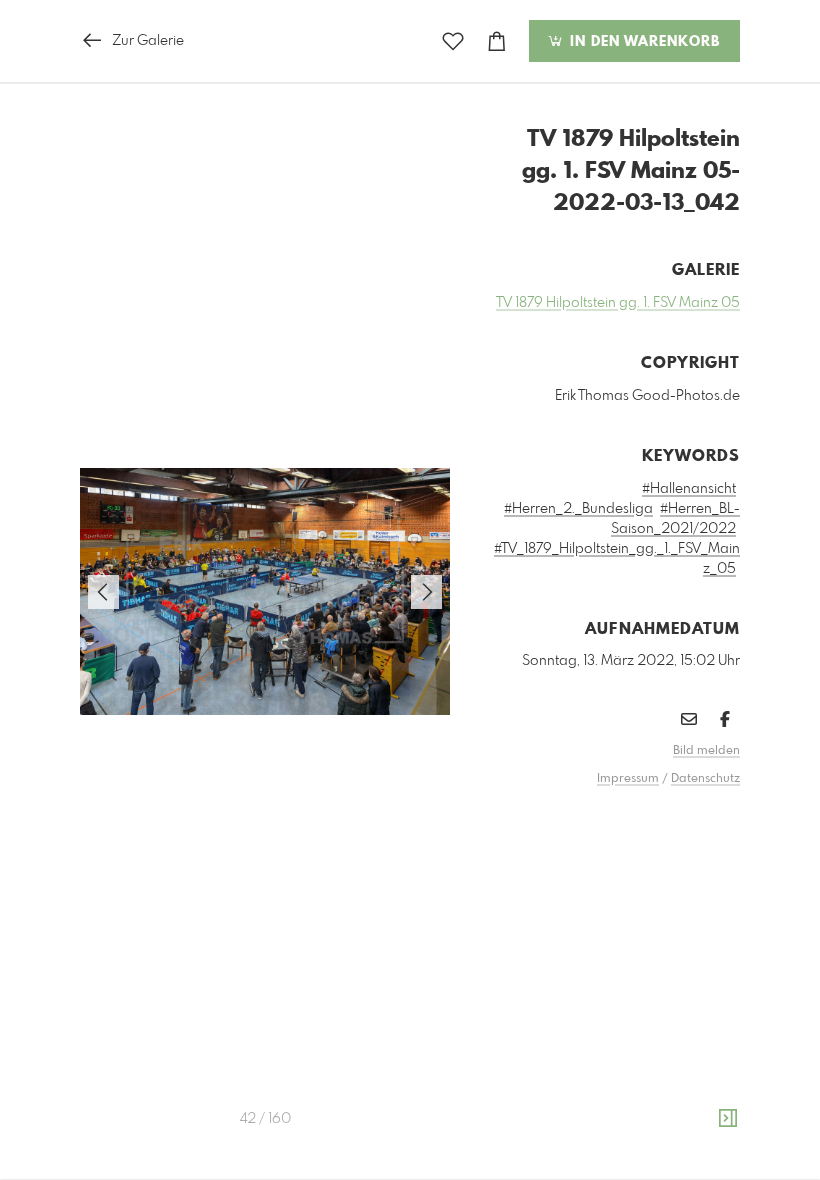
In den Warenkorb (642, 42)
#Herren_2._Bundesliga (578, 509)
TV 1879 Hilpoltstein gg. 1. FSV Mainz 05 (618, 303)
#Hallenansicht (689, 489)
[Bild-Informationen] (728, 1119)
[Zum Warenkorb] (497, 41)
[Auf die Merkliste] (453, 41)
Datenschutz (705, 779)
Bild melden (706, 751)
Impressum (628, 779)
